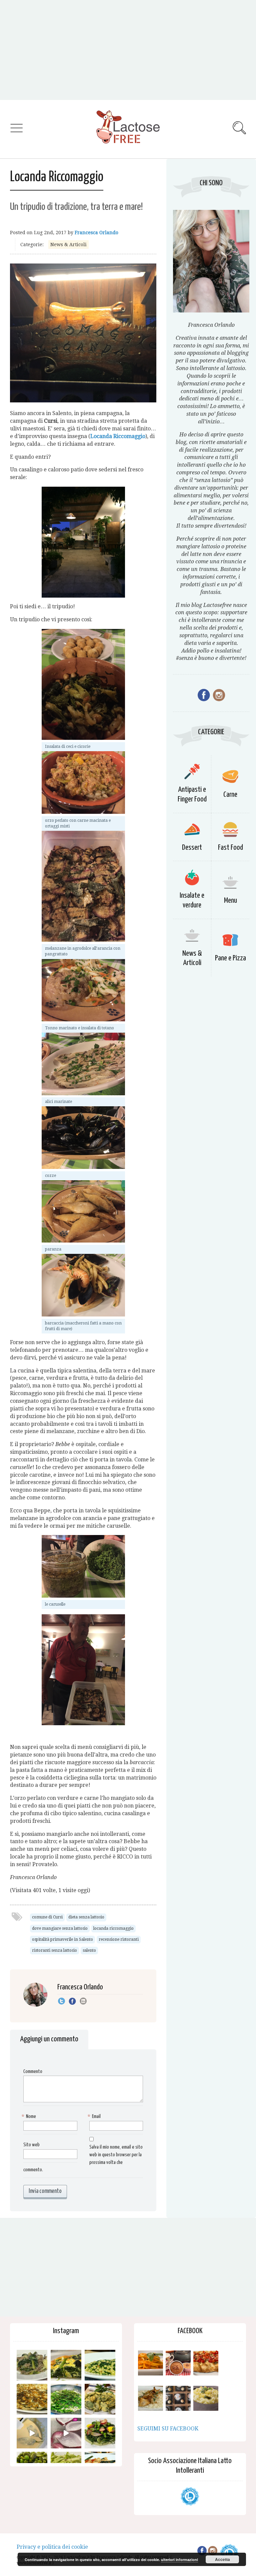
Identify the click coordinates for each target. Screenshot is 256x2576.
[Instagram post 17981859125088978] (32, 2433)
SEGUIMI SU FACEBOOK (168, 2429)
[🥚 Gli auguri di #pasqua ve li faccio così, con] (100, 2433)
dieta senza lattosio (86, 1917)
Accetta (222, 2559)
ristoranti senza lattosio (54, 1950)
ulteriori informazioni (179, 2560)
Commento (33, 2071)
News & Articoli (68, 245)
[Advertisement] (128, 50)
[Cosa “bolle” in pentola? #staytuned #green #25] (66, 2399)
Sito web (31, 2145)
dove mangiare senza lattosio (60, 1928)
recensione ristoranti (119, 1939)
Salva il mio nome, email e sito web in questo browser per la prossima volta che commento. (83, 2159)
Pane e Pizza (230, 958)
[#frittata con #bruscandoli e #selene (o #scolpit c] (32, 2399)
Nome (30, 2116)
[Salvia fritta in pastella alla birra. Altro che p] (100, 2399)
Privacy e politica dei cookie (52, 2547)
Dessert (192, 848)
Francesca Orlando (96, 233)
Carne (230, 795)
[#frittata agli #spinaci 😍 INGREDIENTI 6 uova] (66, 2365)
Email (95, 2116)
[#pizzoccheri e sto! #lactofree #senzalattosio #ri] (32, 2365)
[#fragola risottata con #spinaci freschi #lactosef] (100, 2365)
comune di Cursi (47, 1917)
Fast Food (230, 848)
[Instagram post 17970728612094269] (66, 2433)
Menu (230, 901)
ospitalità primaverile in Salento (62, 1939)
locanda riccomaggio (113, 1928)
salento (89, 1950)
